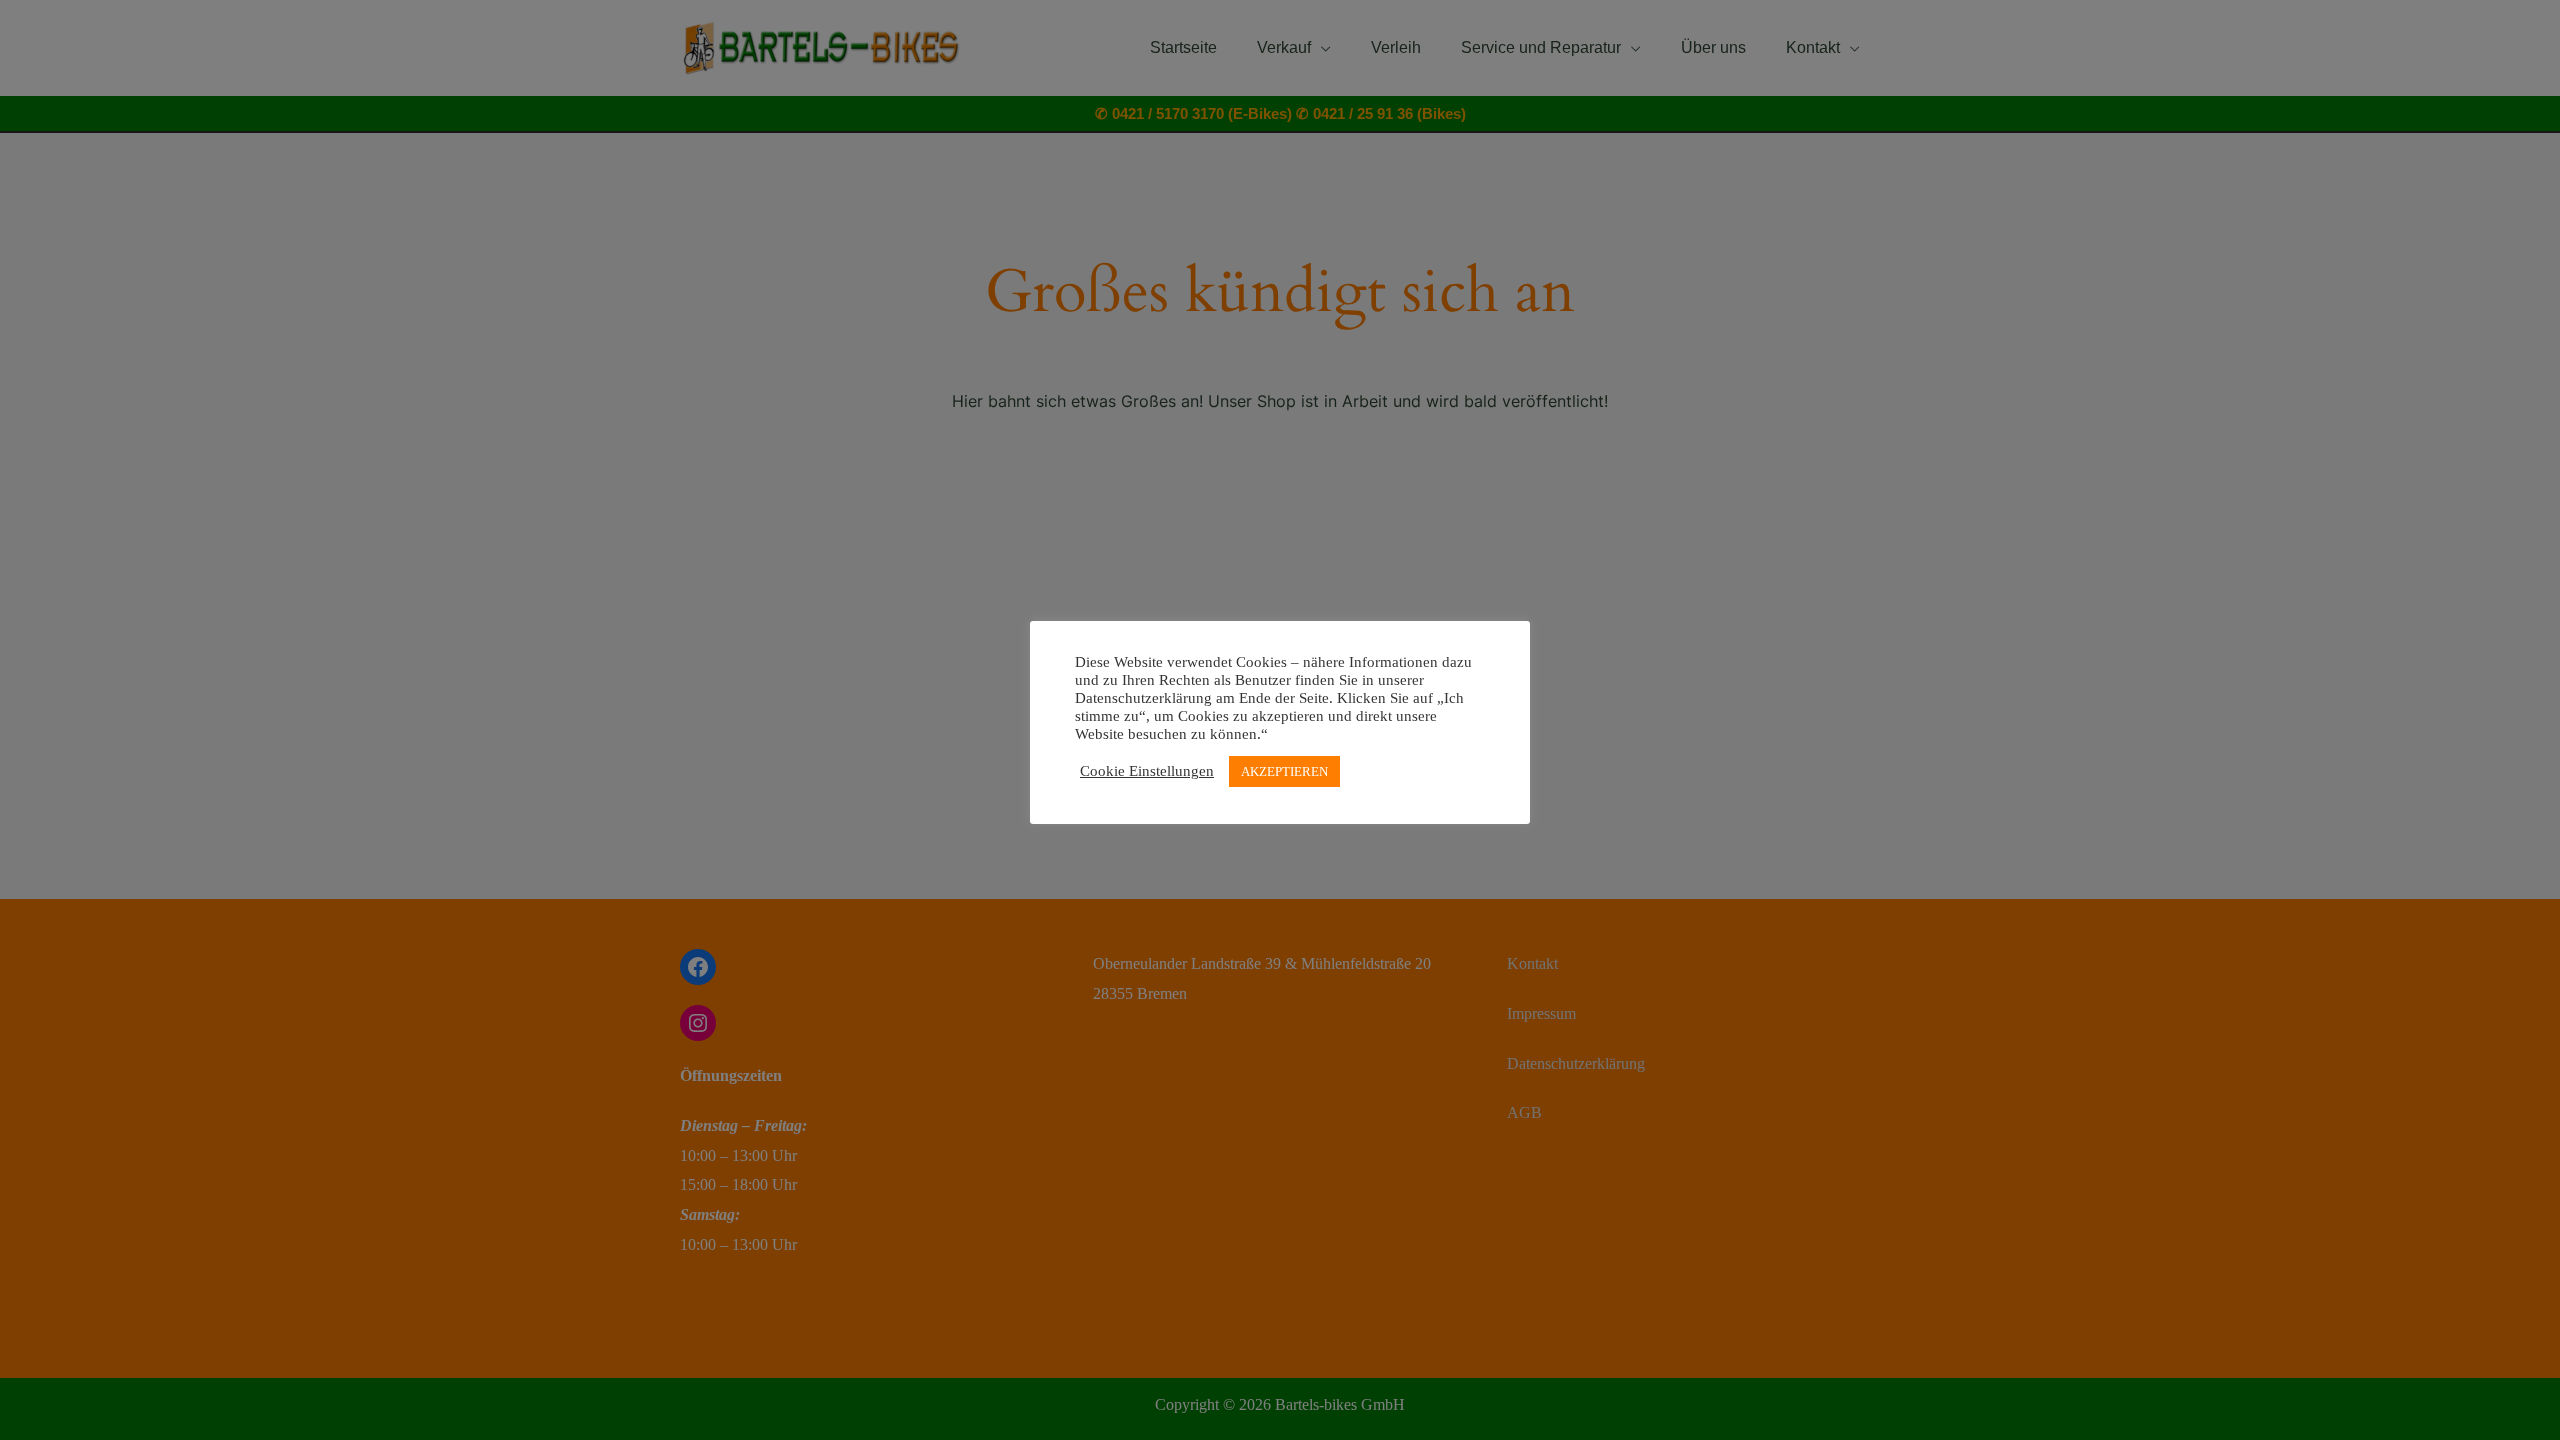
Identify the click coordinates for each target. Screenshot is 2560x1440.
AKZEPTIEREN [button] (1284, 771)
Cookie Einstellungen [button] (1147, 771)
